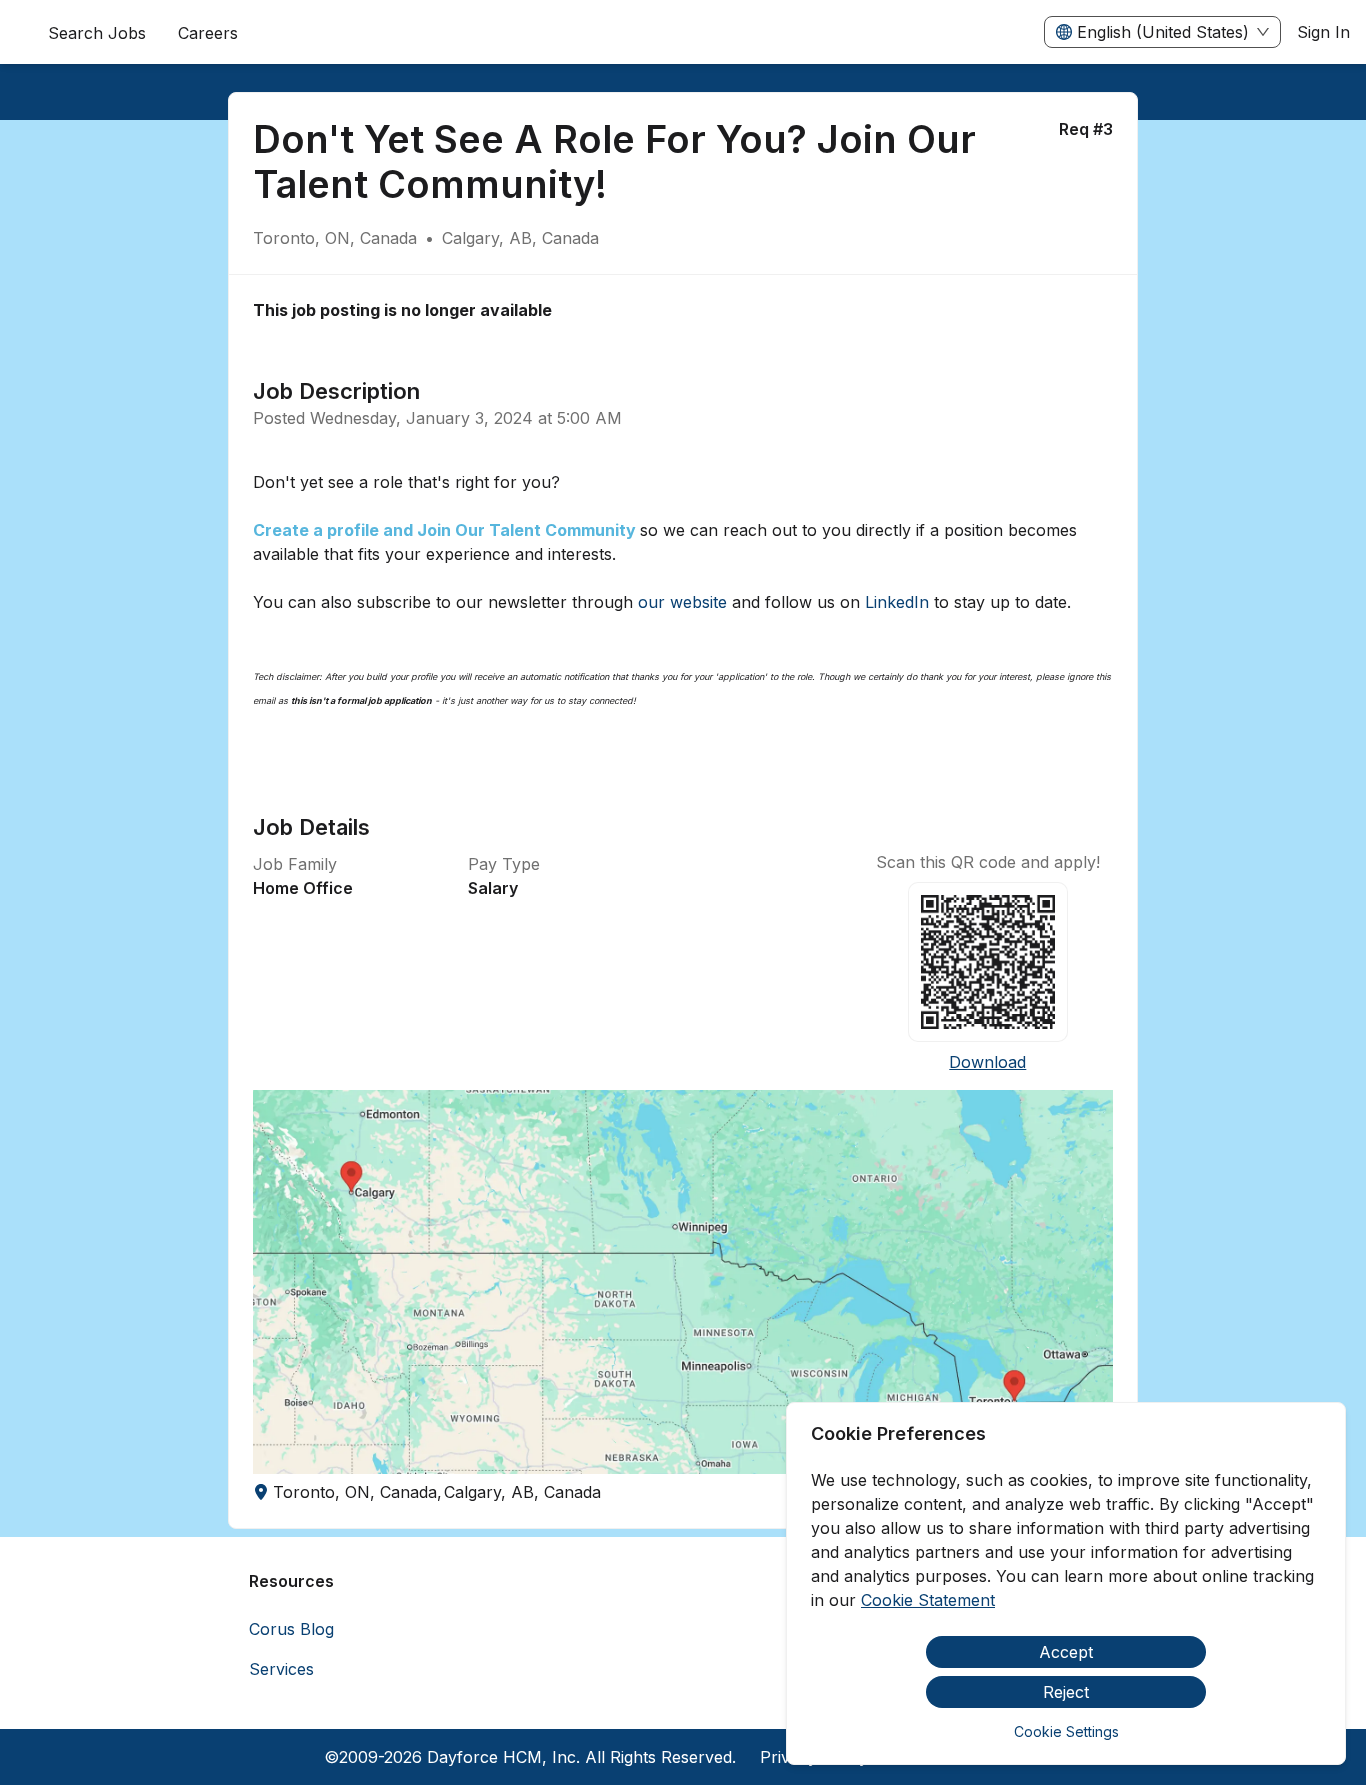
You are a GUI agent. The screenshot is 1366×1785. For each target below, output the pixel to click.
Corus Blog (291, 1629)
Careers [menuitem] (208, 33)
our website (682, 602)
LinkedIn (897, 602)
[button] (683, 1282)
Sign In (1323, 32)
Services (281, 1669)
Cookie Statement (928, 1600)
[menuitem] (208, 33)
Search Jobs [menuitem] (97, 33)
